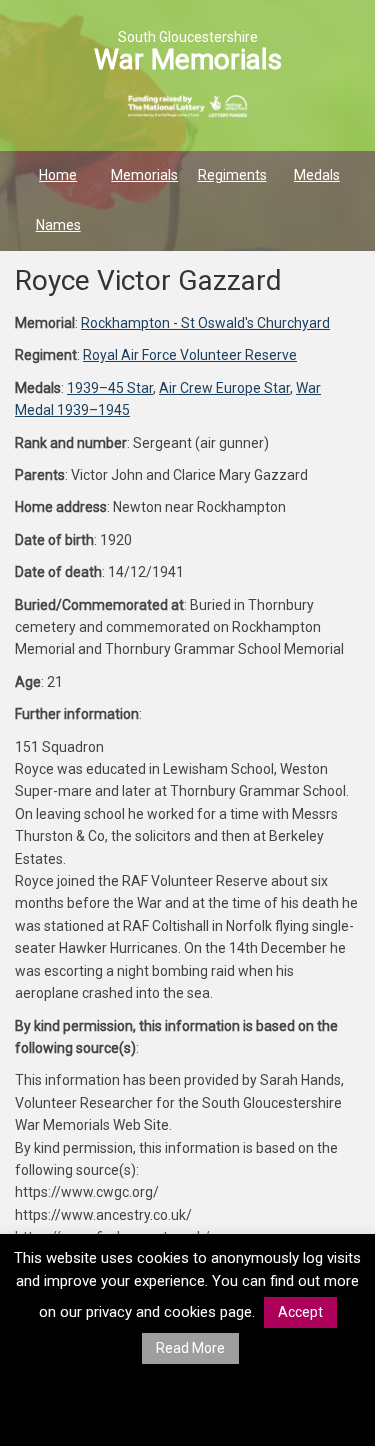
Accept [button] (300, 1312)
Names (58, 225)
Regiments (232, 175)
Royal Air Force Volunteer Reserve (190, 355)
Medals (317, 175)
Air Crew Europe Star (224, 388)
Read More (190, 1348)
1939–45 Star (110, 388)
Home (58, 175)
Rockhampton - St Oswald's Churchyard (205, 323)
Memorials (144, 175)
